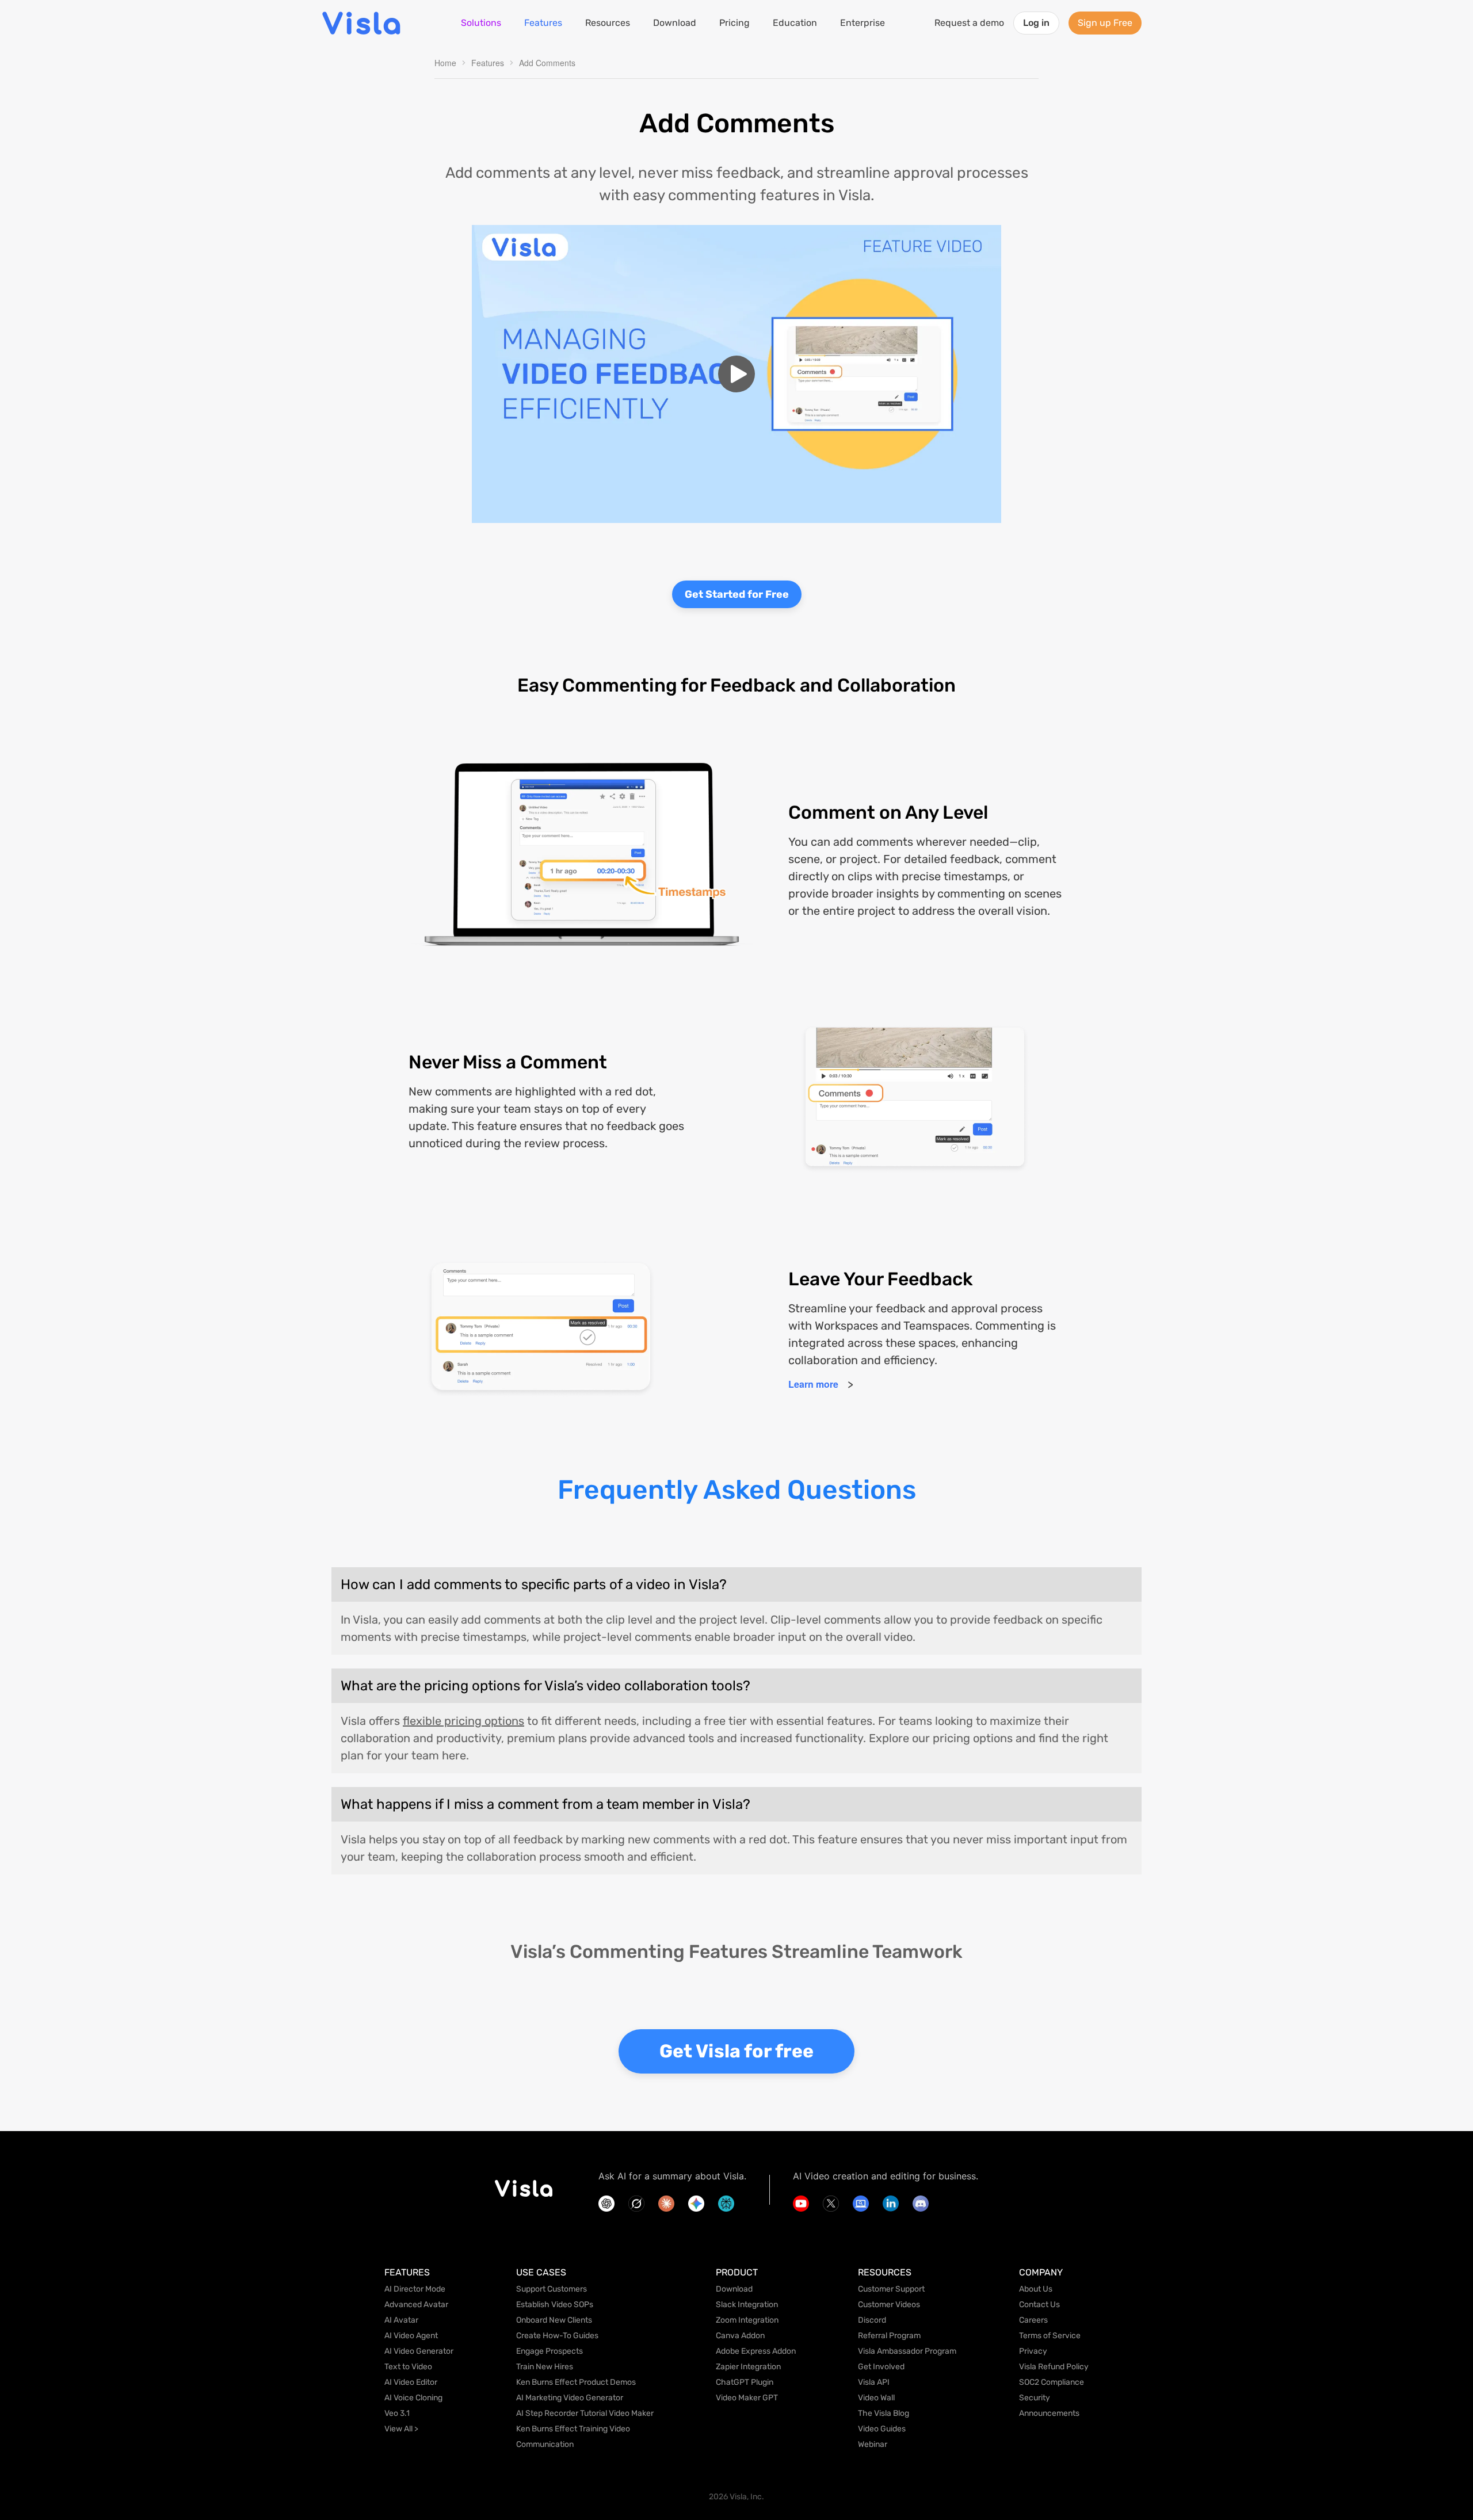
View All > (401, 2429)
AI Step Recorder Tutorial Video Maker (585, 2413)
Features (543, 23)
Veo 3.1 (397, 2413)
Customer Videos (889, 2305)
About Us (1036, 2289)
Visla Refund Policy (1054, 2367)
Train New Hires (545, 2367)
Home (445, 63)
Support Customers (552, 2289)
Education (795, 23)
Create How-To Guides (557, 2336)
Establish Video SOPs (555, 2305)
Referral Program (889, 2336)
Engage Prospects (549, 2351)
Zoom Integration (747, 2320)
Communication (545, 2444)
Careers (1033, 2320)
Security (1035, 2398)
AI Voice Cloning (413, 2398)
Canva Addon (740, 2336)
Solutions (481, 23)
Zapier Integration (748, 2367)
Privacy (1033, 2351)
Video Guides (882, 2429)
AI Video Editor (411, 2382)
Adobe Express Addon (756, 2351)
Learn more (813, 1384)
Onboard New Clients (554, 2320)
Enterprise (863, 23)
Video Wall (876, 2398)
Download (675, 23)
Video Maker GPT (747, 2398)
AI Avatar (401, 2320)
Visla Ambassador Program (907, 2351)
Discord (872, 2320)
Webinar (873, 2444)
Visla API (874, 2382)
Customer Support (891, 2289)
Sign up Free (1105, 23)
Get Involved (881, 2367)
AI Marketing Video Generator (570, 2398)
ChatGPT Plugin (745, 2382)
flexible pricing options (463, 1721)
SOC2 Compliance (1052, 2382)
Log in (1036, 23)
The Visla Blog (884, 2413)
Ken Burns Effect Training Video (573, 2429)
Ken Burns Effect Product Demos (576, 2382)
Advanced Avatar (416, 2305)
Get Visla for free (736, 2051)
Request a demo (969, 23)
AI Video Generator (419, 2351)
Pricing (734, 23)
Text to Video (408, 2367)
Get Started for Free (737, 594)
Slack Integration (747, 2305)
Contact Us (1039, 2305)
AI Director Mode (415, 2289)
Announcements (1049, 2413)
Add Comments (547, 63)
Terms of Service (1050, 2336)
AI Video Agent (411, 2336)
